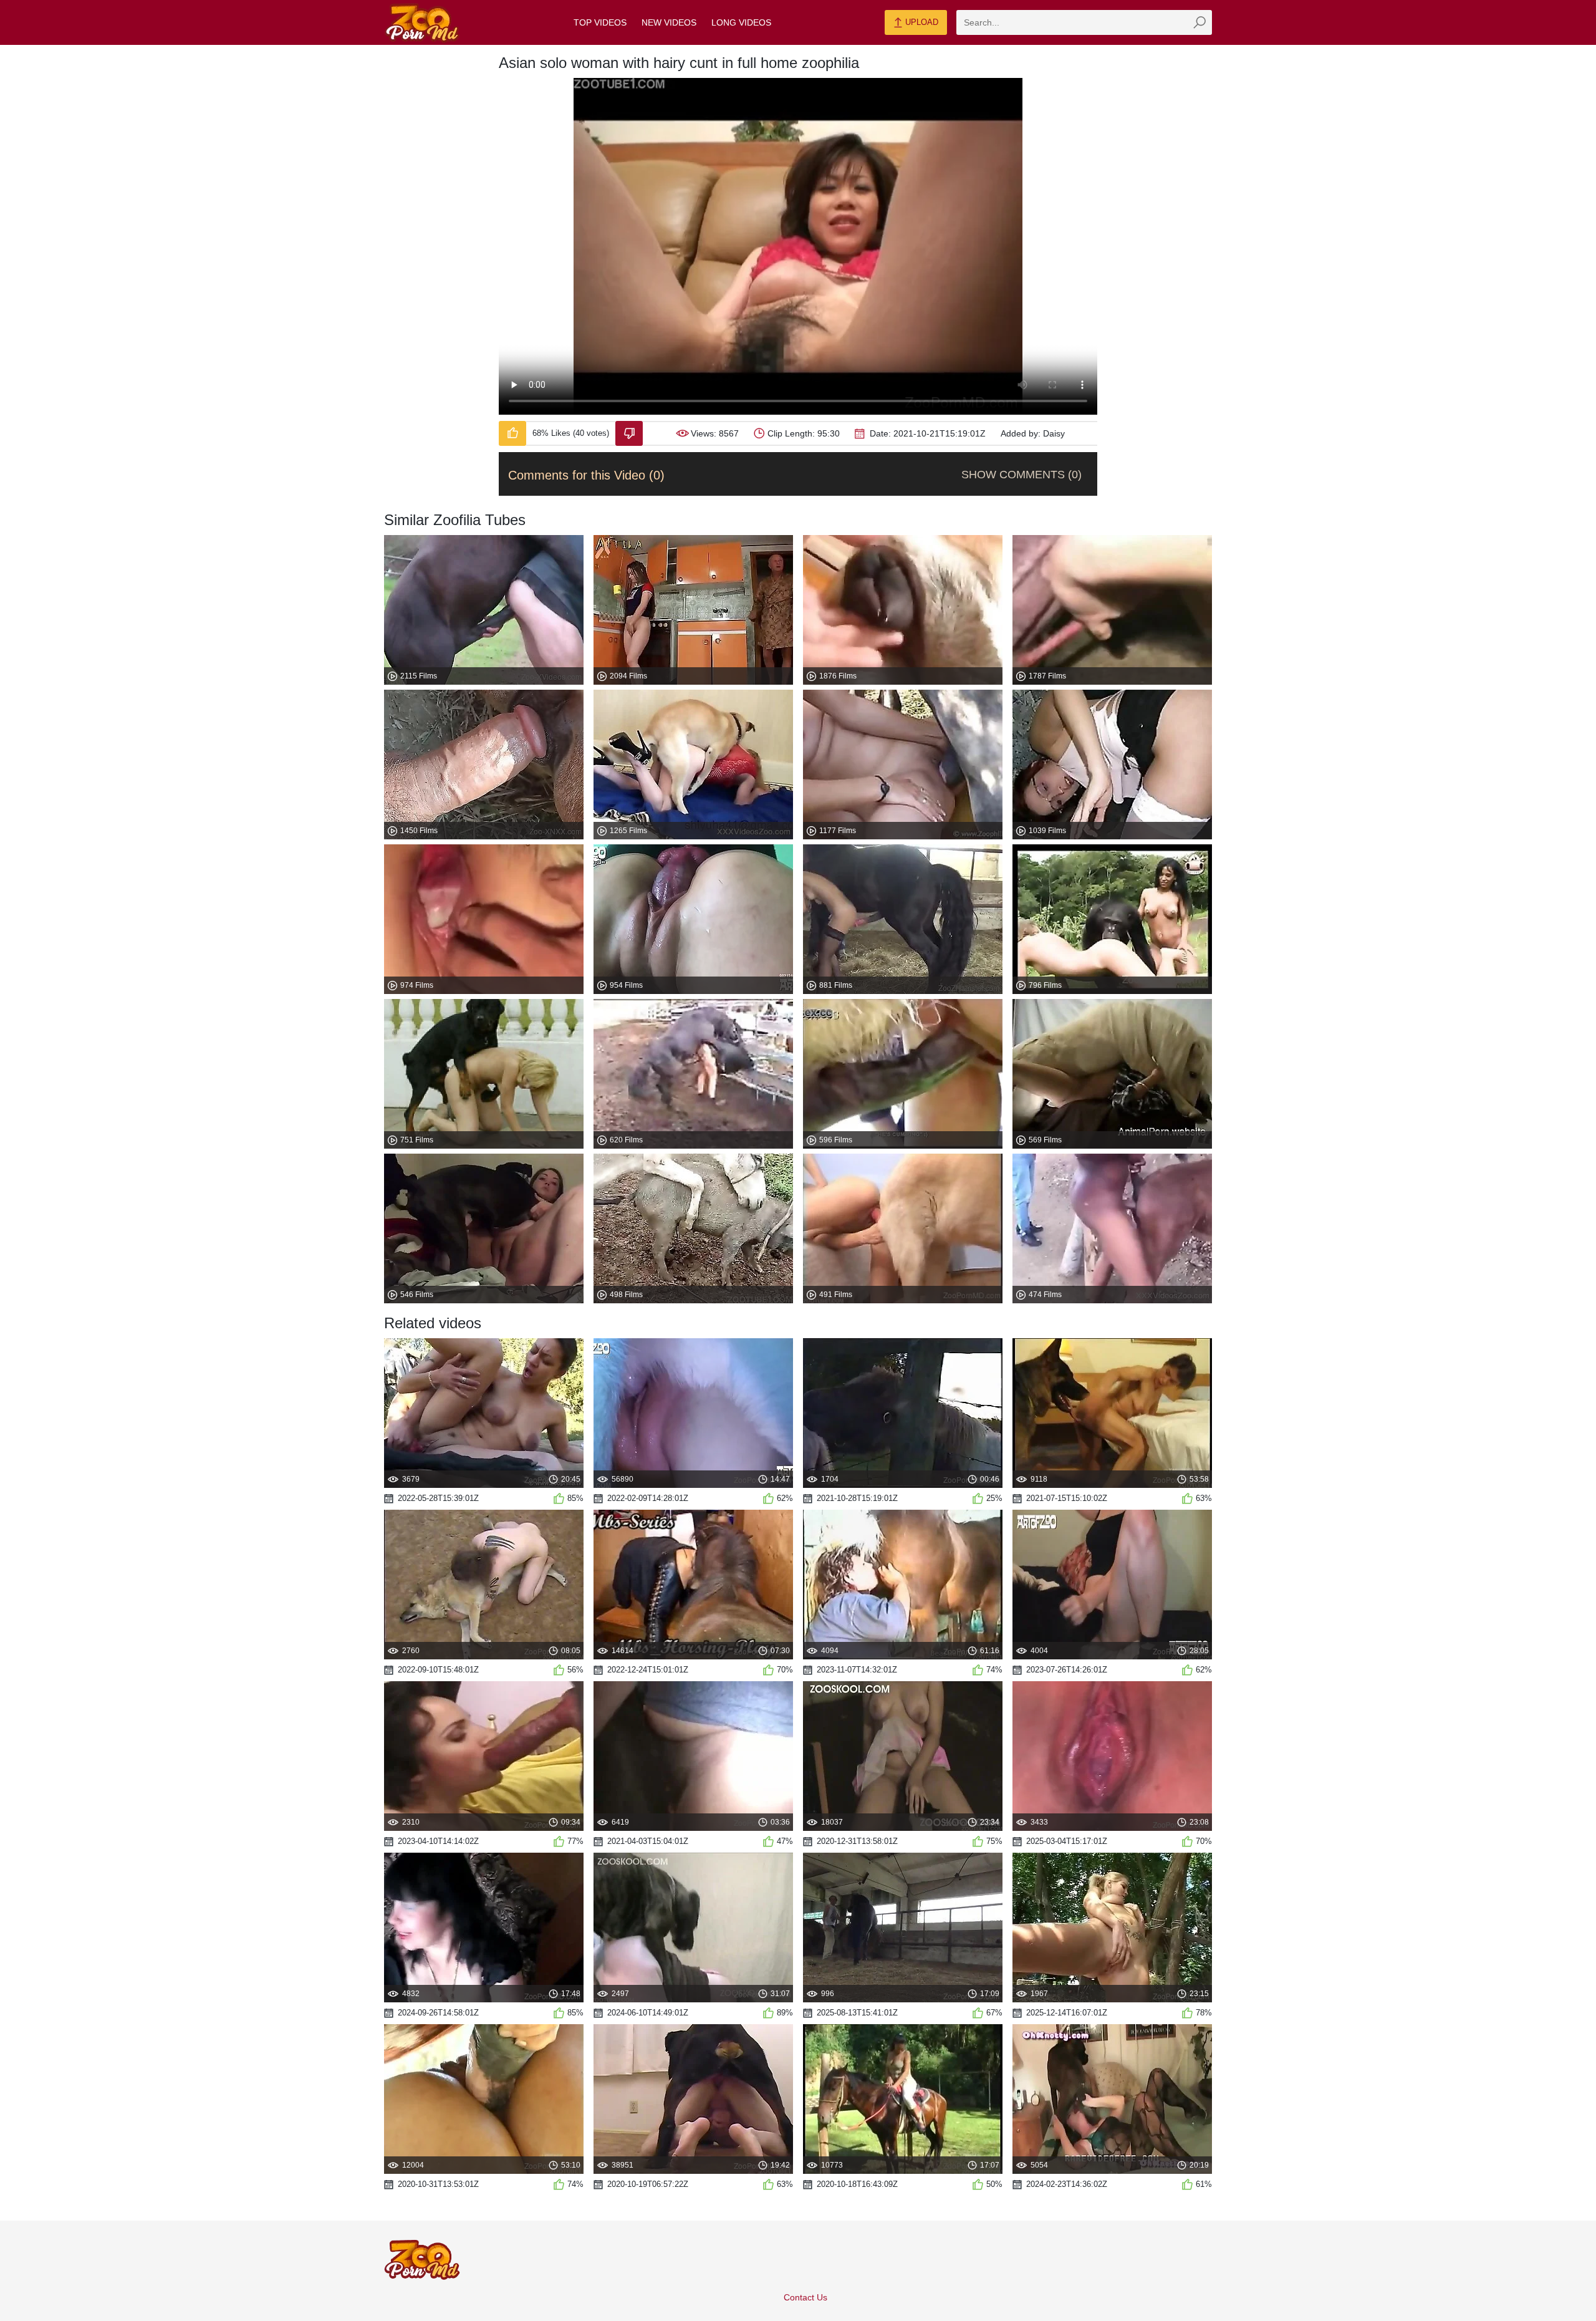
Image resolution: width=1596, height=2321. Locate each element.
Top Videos (600, 22)
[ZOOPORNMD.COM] (422, 23)
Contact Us (805, 2297)
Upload (921, 22)
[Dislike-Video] (629, 433)
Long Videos (741, 22)
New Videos (669, 22)
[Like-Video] (512, 433)
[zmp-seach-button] (1199, 22)
